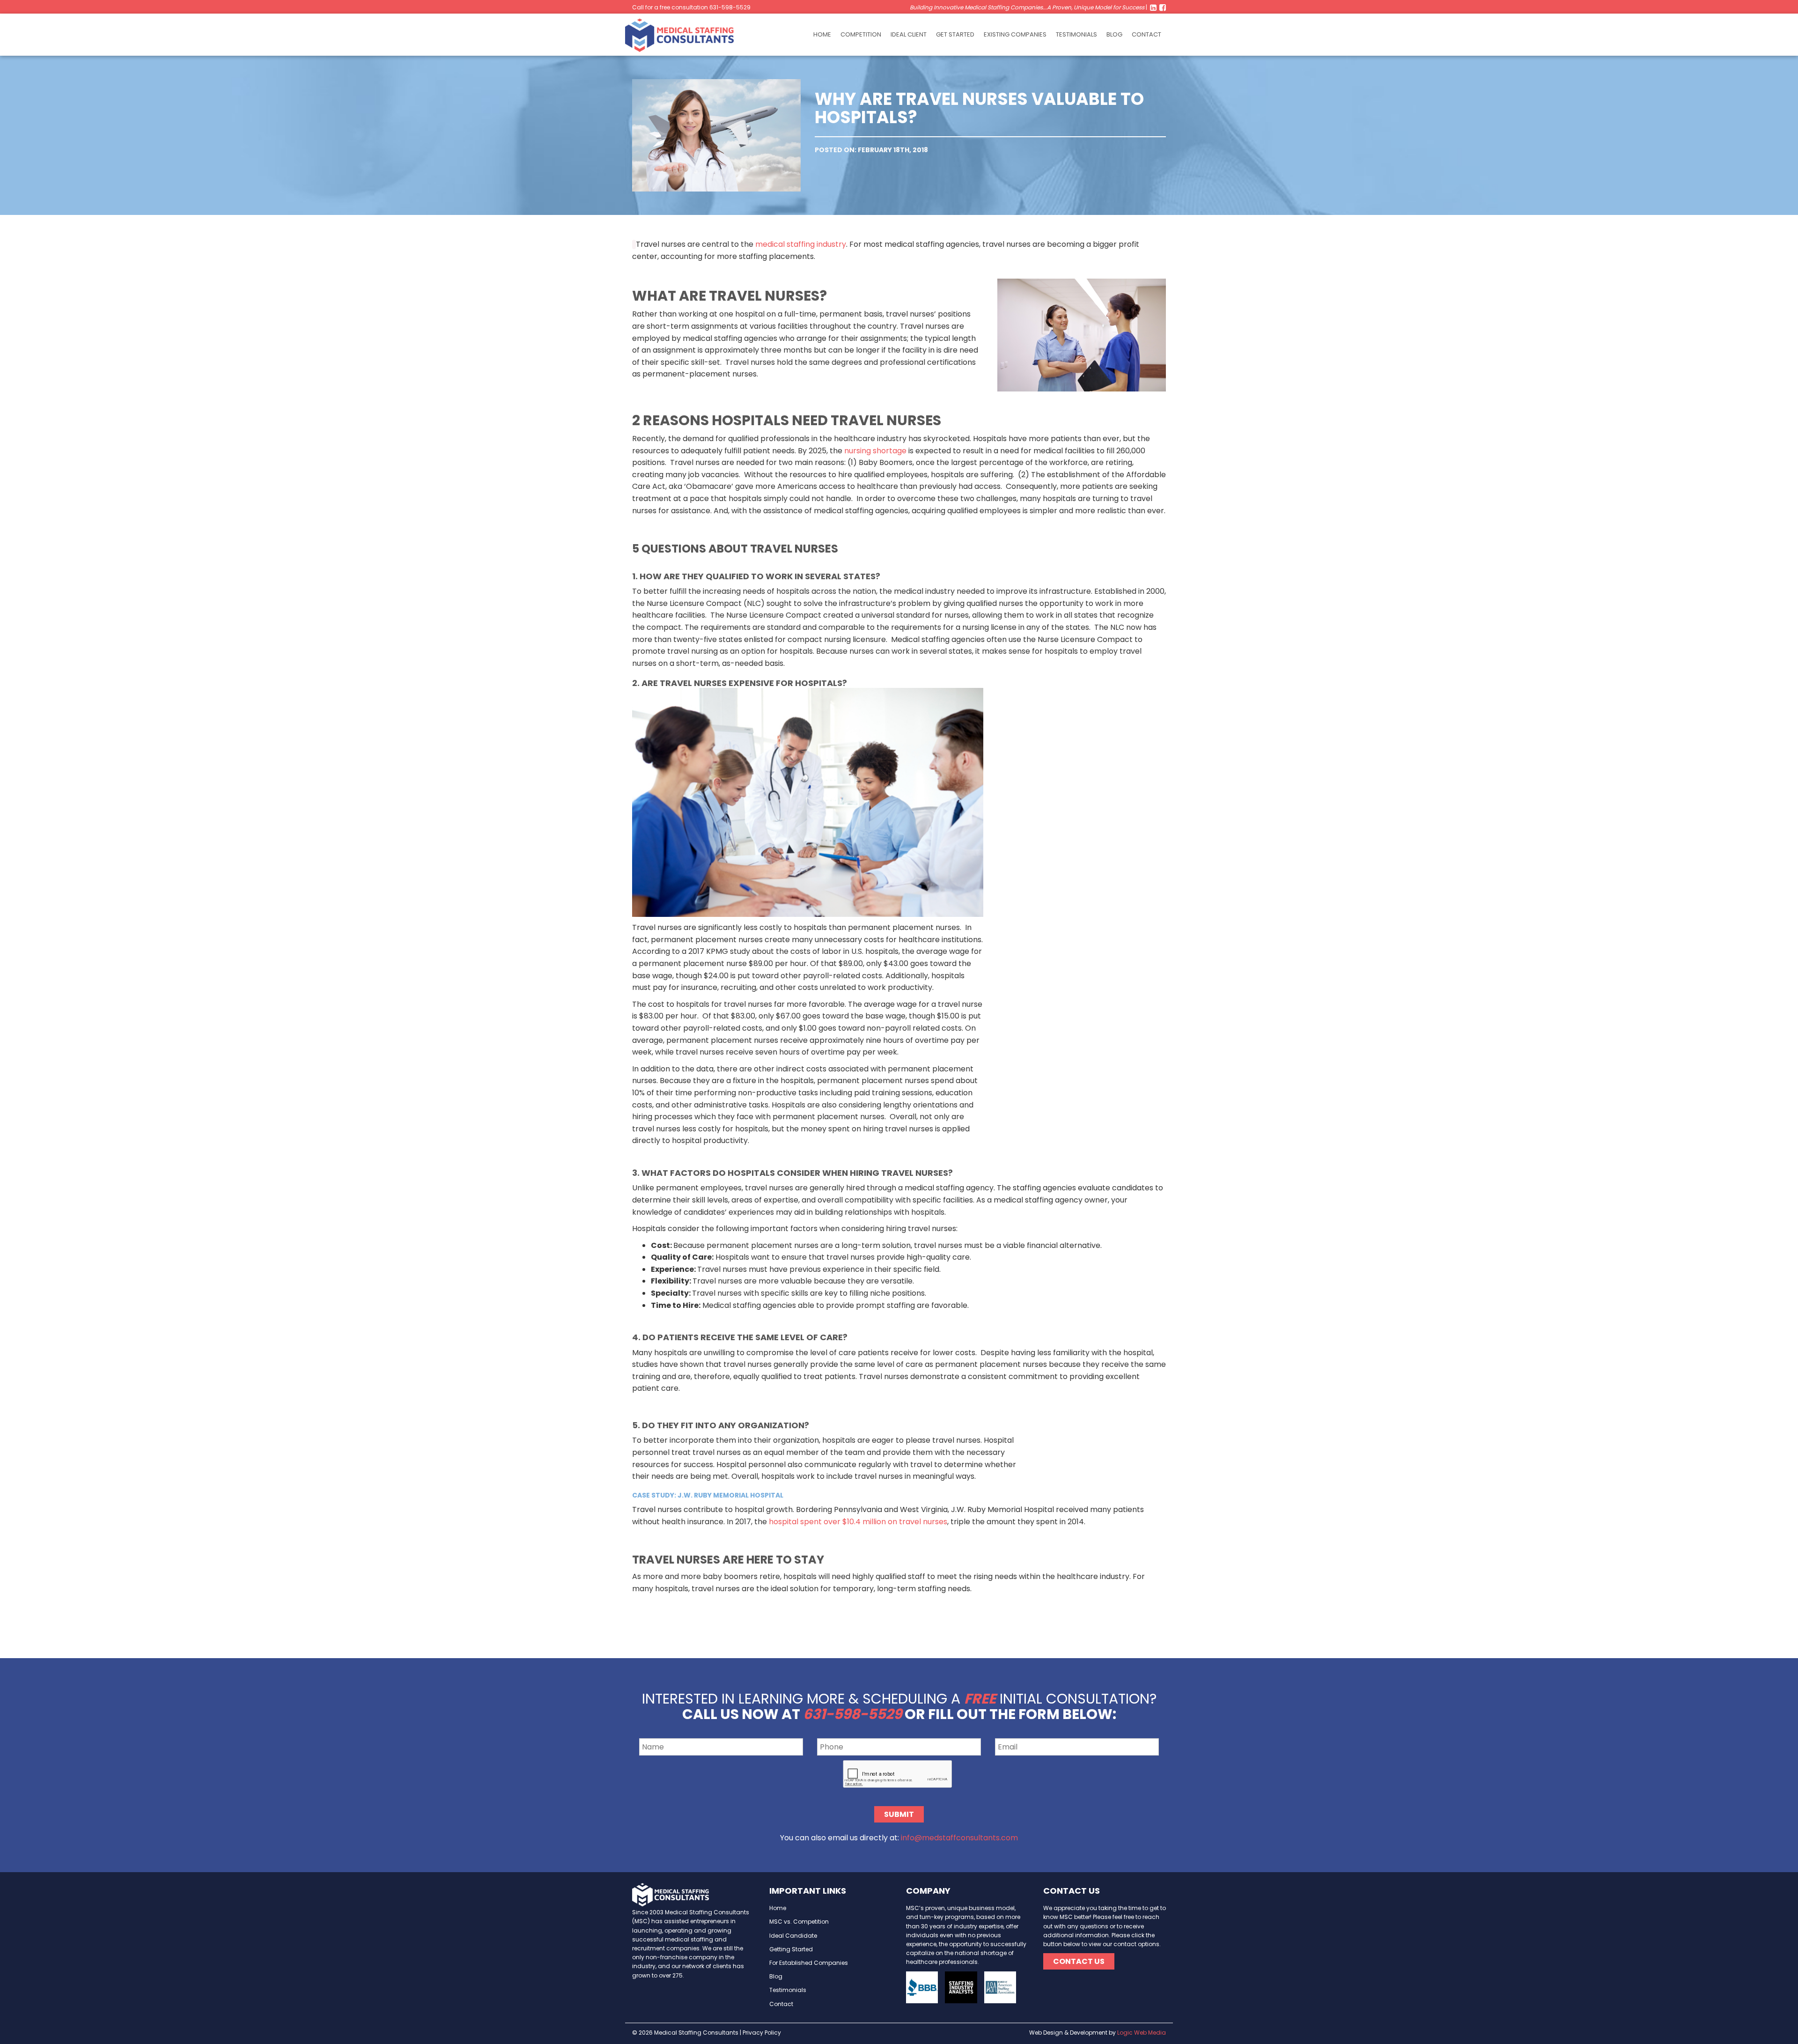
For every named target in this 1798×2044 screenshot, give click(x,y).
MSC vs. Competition (799, 1922)
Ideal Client (909, 34)
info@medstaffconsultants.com (959, 1838)
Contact (1146, 34)
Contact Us (1079, 1961)
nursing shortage (875, 451)
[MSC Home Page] (684, 34)
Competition (861, 34)
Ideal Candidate (793, 1936)
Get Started (955, 34)
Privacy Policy (762, 2033)
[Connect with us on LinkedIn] (1153, 7)
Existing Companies (1015, 34)
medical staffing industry (801, 244)
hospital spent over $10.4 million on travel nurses (858, 1522)
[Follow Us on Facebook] (1162, 7)
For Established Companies (809, 1963)
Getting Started (791, 1949)
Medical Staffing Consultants (696, 2033)
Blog (1114, 34)
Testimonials (1076, 34)
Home (822, 34)
